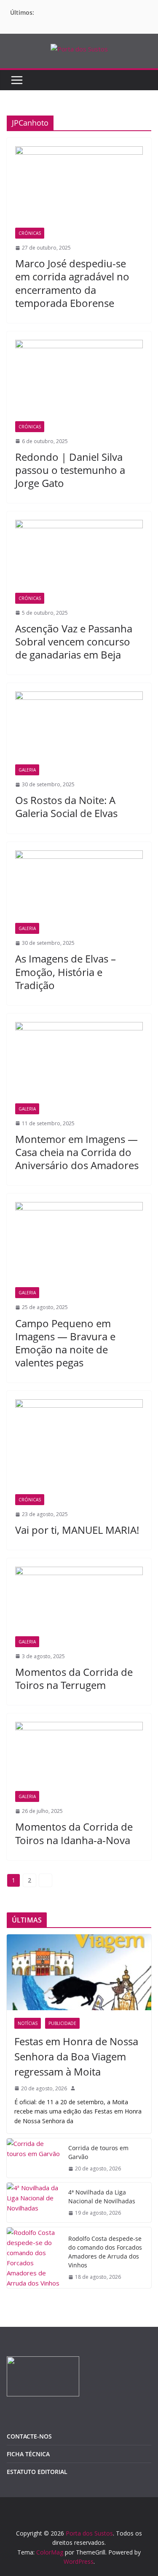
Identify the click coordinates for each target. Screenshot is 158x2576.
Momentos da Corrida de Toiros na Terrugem (74, 1678)
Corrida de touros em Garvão (98, 2152)
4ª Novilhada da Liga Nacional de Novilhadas (102, 2197)
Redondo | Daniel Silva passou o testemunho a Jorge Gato (70, 470)
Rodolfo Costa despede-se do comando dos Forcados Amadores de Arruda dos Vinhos (105, 2252)
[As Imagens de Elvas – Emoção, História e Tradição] (79, 887)
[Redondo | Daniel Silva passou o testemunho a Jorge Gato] (79, 380)
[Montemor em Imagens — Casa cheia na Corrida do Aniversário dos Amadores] (79, 1063)
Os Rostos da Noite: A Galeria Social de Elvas (66, 807)
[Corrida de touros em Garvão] (34, 2158)
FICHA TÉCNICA (28, 2454)
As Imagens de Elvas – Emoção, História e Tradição (66, 972)
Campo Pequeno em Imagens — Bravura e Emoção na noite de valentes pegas (65, 1343)
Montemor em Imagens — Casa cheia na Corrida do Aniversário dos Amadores (77, 1152)
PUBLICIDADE (62, 2023)
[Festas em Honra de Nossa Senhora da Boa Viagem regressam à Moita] (79, 1972)
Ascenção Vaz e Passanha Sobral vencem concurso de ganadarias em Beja (74, 641)
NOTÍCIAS (28, 2023)
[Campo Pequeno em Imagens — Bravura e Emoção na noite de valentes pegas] (79, 1245)
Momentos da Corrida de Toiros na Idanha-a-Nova (74, 1833)
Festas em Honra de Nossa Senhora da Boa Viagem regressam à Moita (76, 2056)
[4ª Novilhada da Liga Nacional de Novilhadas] (34, 2202)
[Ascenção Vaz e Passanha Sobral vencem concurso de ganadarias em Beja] (79, 556)
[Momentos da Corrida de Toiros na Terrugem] (79, 1601)
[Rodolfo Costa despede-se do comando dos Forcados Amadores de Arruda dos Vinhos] (34, 2258)
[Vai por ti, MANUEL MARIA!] (79, 1447)
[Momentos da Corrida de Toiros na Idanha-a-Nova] (79, 1756)
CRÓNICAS (30, 233)
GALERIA (27, 770)
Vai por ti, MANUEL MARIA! (77, 1530)
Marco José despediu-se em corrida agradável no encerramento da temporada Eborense (72, 283)
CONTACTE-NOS (29, 2436)
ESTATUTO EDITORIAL (37, 2472)
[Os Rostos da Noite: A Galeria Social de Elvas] (79, 728)
